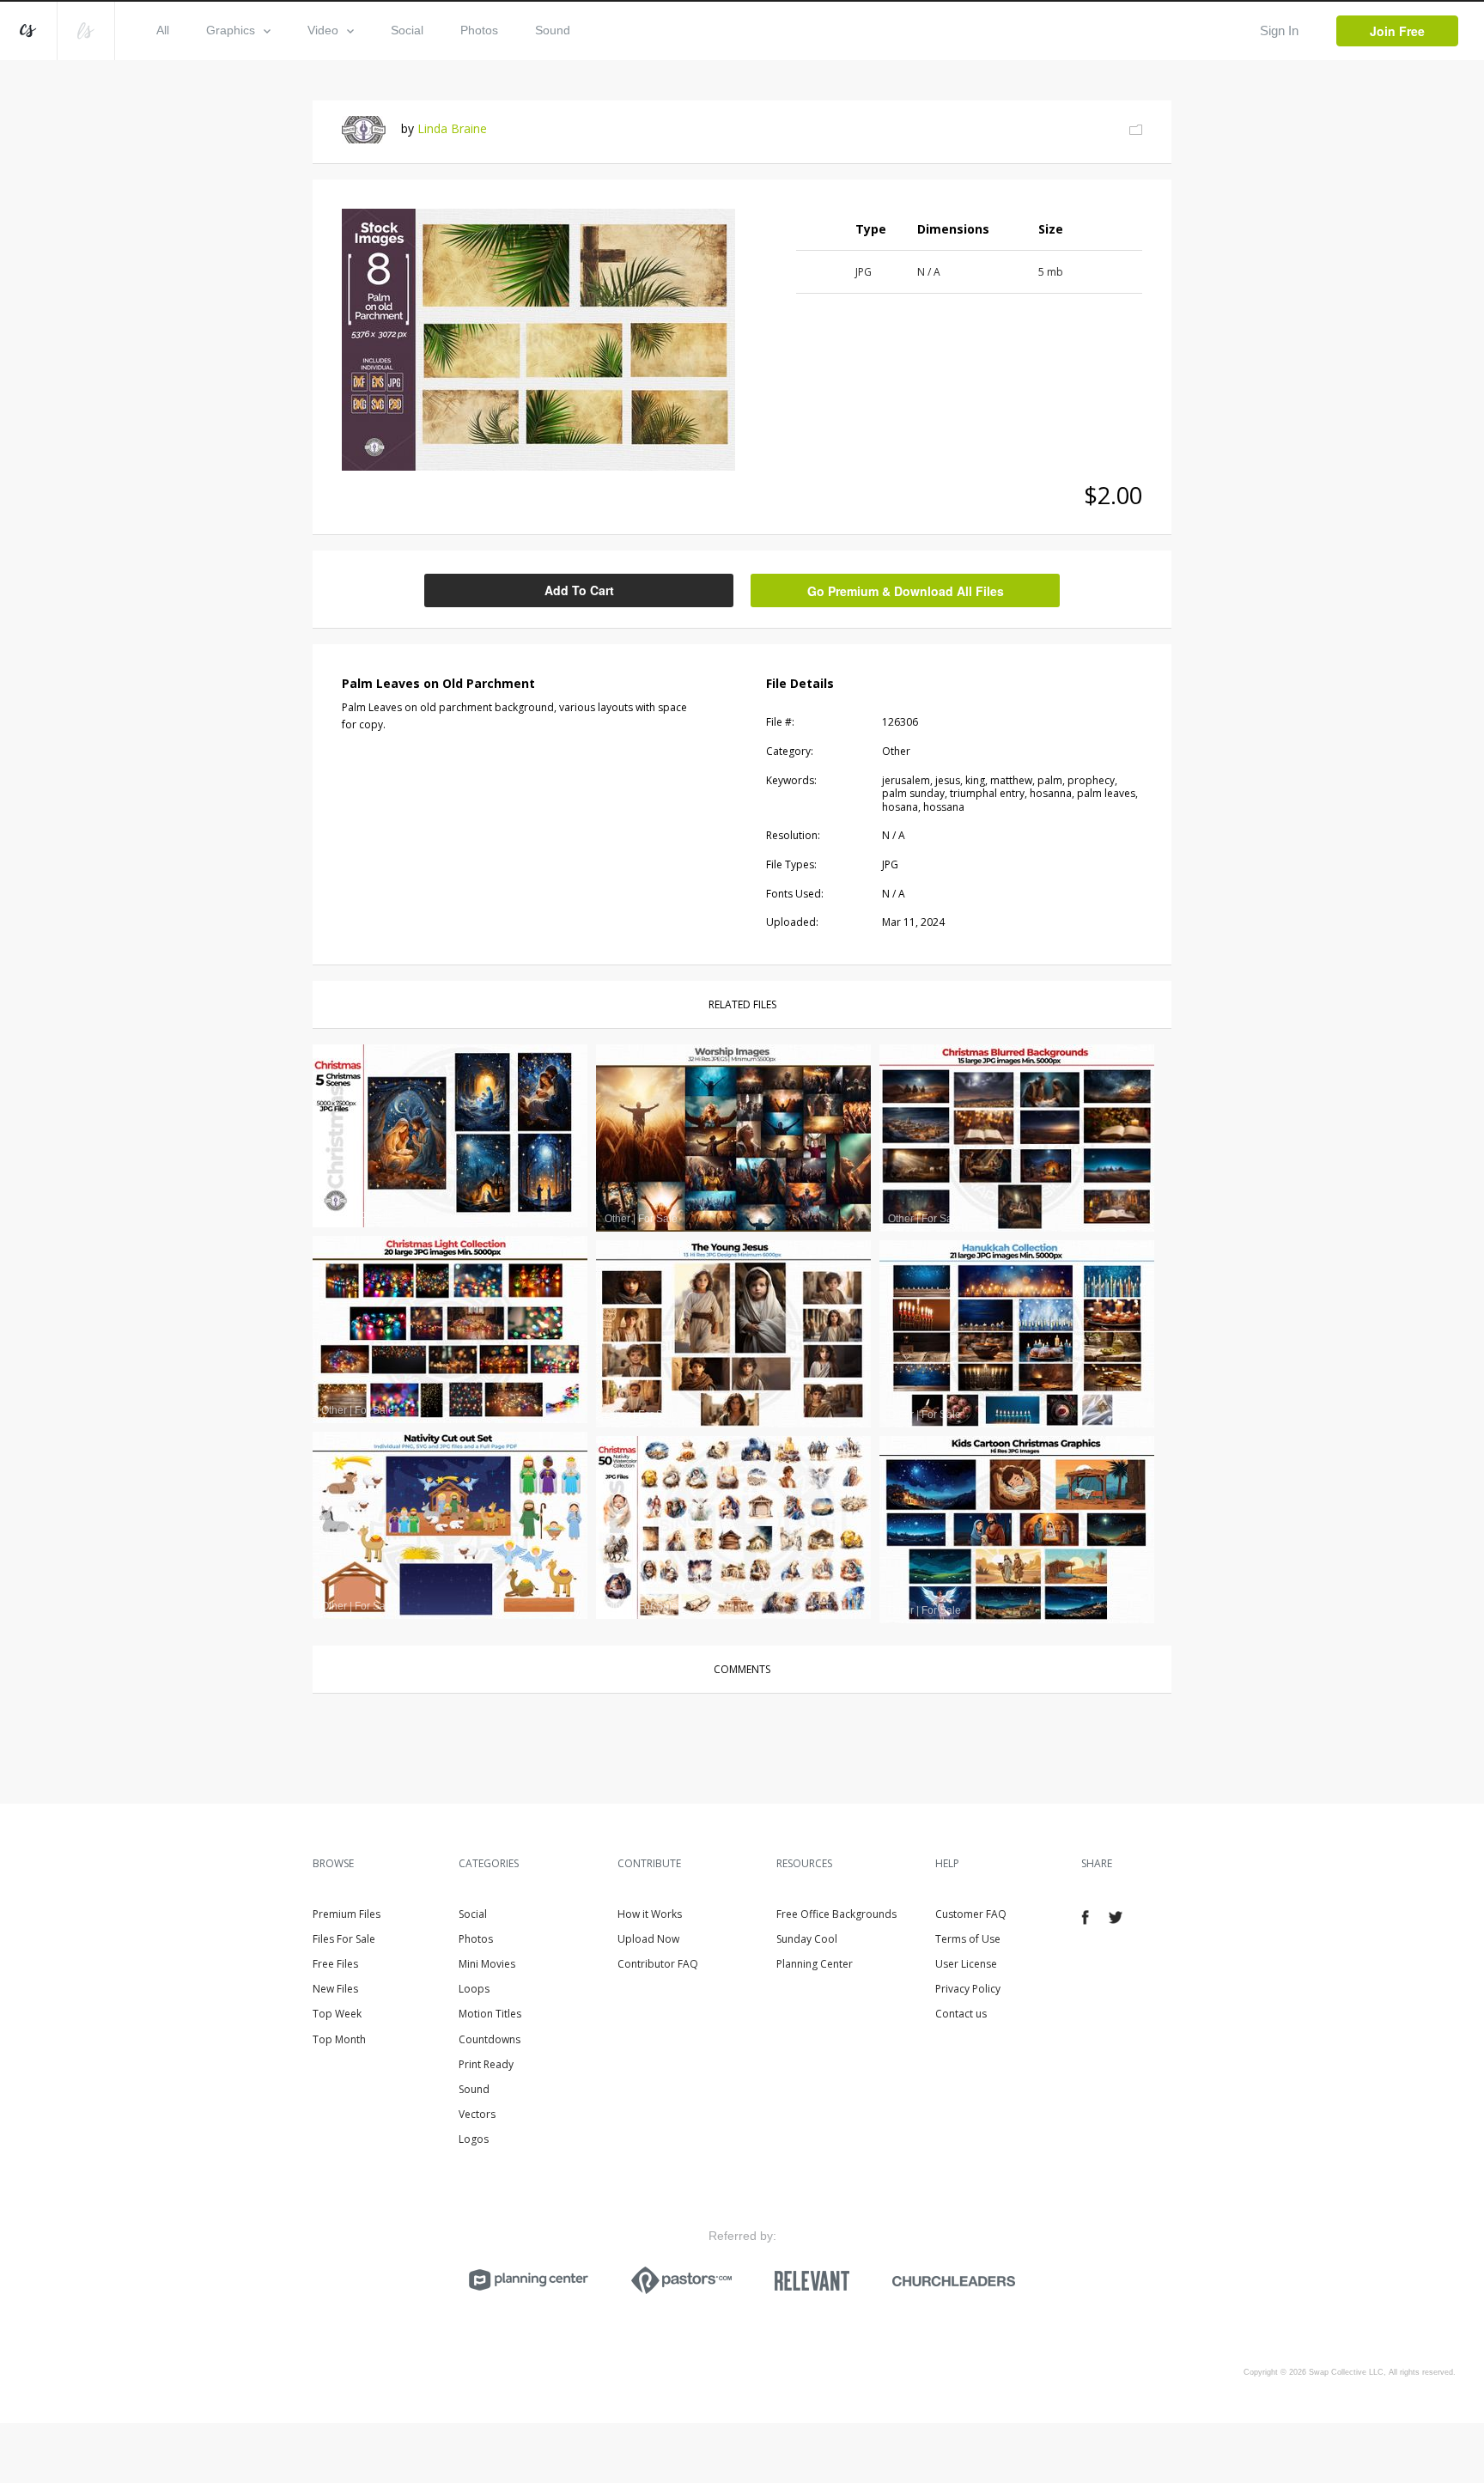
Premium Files (347, 1914)
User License (966, 1964)
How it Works (650, 1914)
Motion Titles (490, 2014)
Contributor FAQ (658, 1964)
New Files (335, 1989)
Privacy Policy (968, 1989)
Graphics (231, 30)
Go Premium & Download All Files (906, 591)
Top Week (337, 2014)
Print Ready (486, 2064)
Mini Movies (487, 1964)
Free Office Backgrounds (836, 1914)
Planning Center (815, 1964)
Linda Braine (452, 128)
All (163, 30)
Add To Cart (579, 590)
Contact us (961, 2014)
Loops (474, 1989)
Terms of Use (968, 1939)
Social (407, 30)
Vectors (477, 2114)
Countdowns (490, 2039)
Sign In (1279, 30)
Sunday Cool (807, 1939)
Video (323, 30)
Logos (474, 2139)
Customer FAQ (971, 1914)
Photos (479, 30)
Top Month (339, 2039)
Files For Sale (344, 1939)
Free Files (335, 1964)
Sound (553, 30)
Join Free (1397, 31)
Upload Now (648, 1939)
